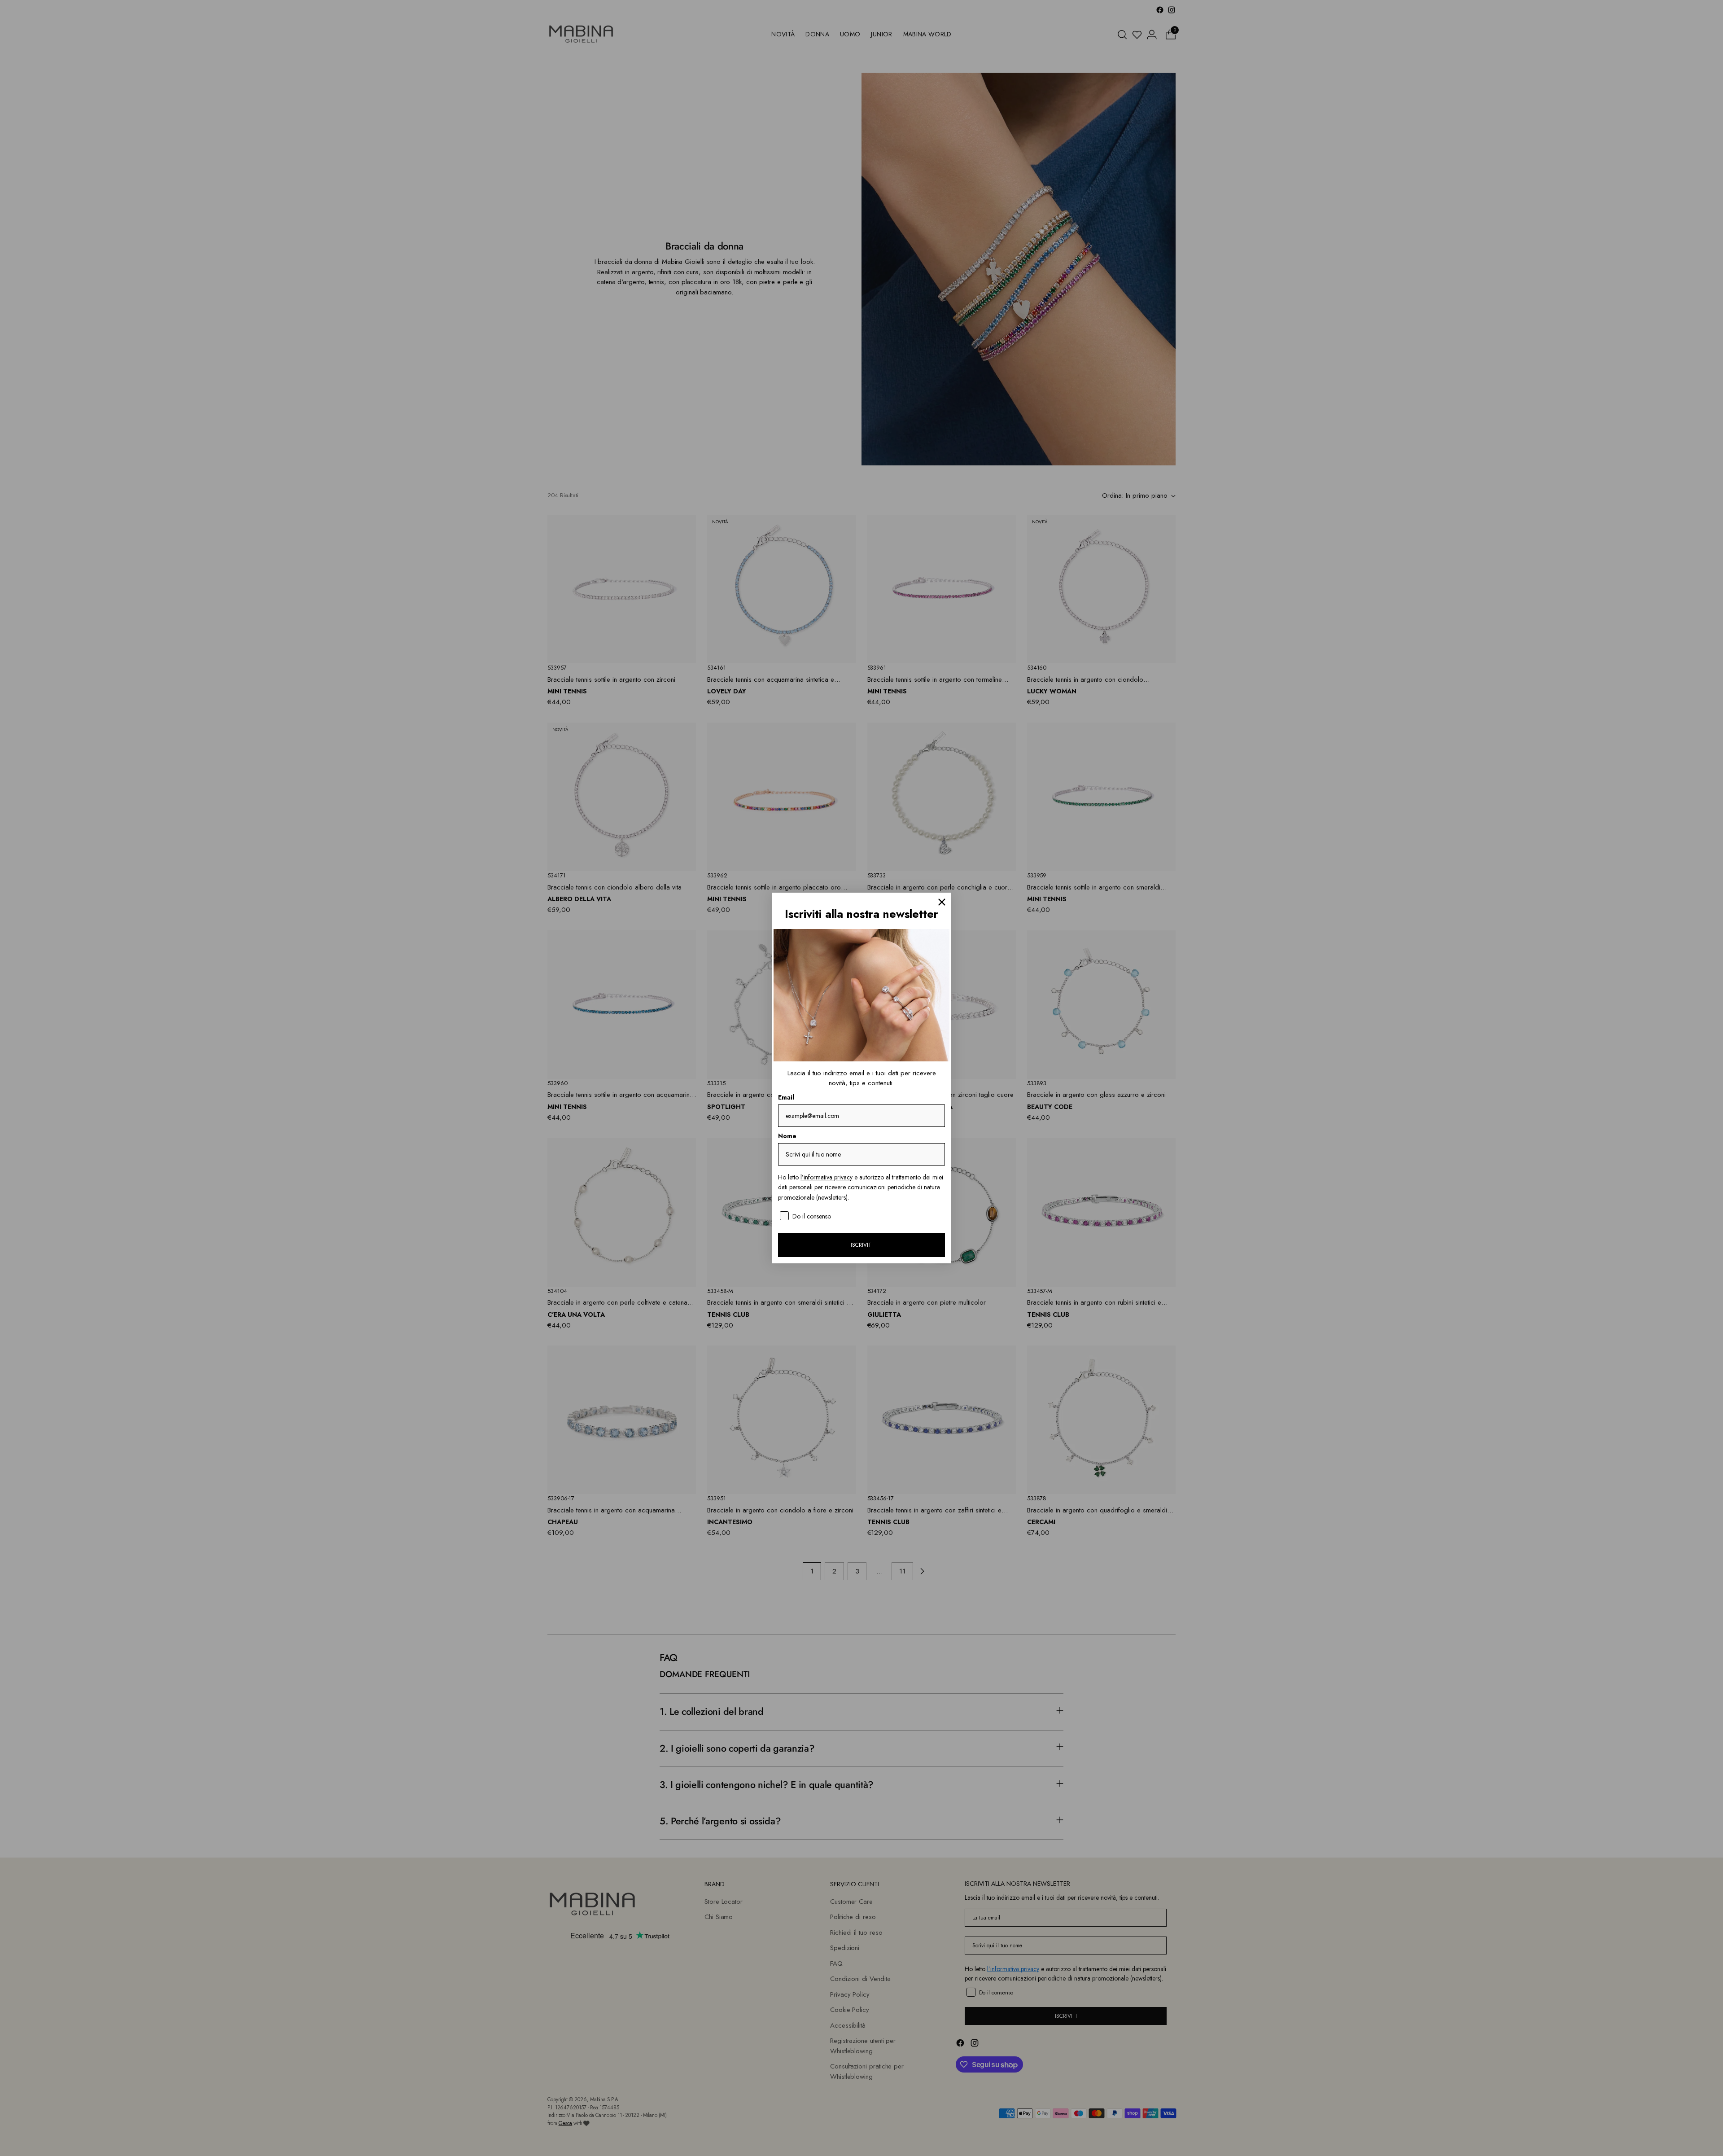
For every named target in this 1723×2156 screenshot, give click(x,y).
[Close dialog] (942, 902)
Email (786, 1097)
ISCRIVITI (862, 1245)
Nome (787, 1136)
